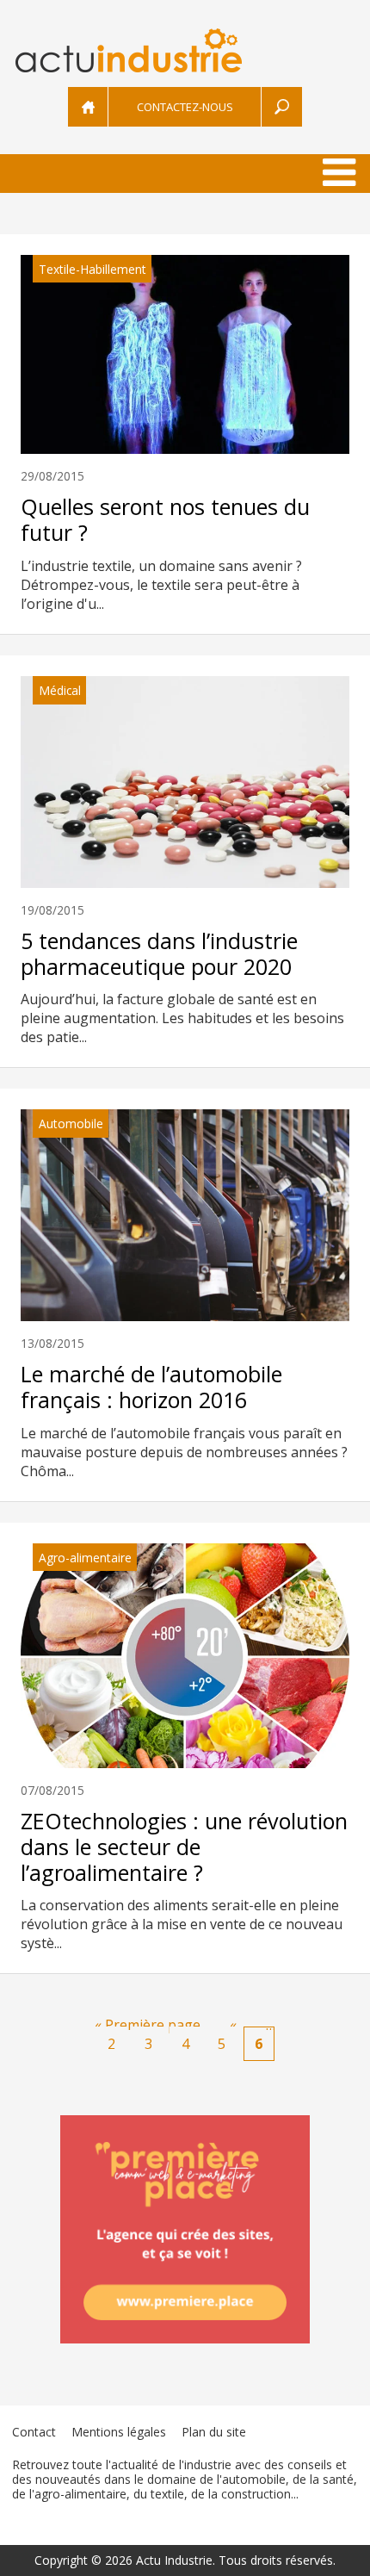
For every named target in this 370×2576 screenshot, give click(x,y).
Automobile (71, 1124)
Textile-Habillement (92, 269)
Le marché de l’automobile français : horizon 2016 (151, 1387)
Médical (60, 690)
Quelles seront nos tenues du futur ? (165, 519)
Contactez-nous (185, 107)
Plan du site (214, 2432)
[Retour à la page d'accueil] (185, 50)
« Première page (148, 2025)
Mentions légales (119, 2432)
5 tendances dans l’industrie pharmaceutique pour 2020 (159, 953)
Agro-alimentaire (85, 1558)
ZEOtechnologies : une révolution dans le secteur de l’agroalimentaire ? (184, 1847)
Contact (34, 2432)
